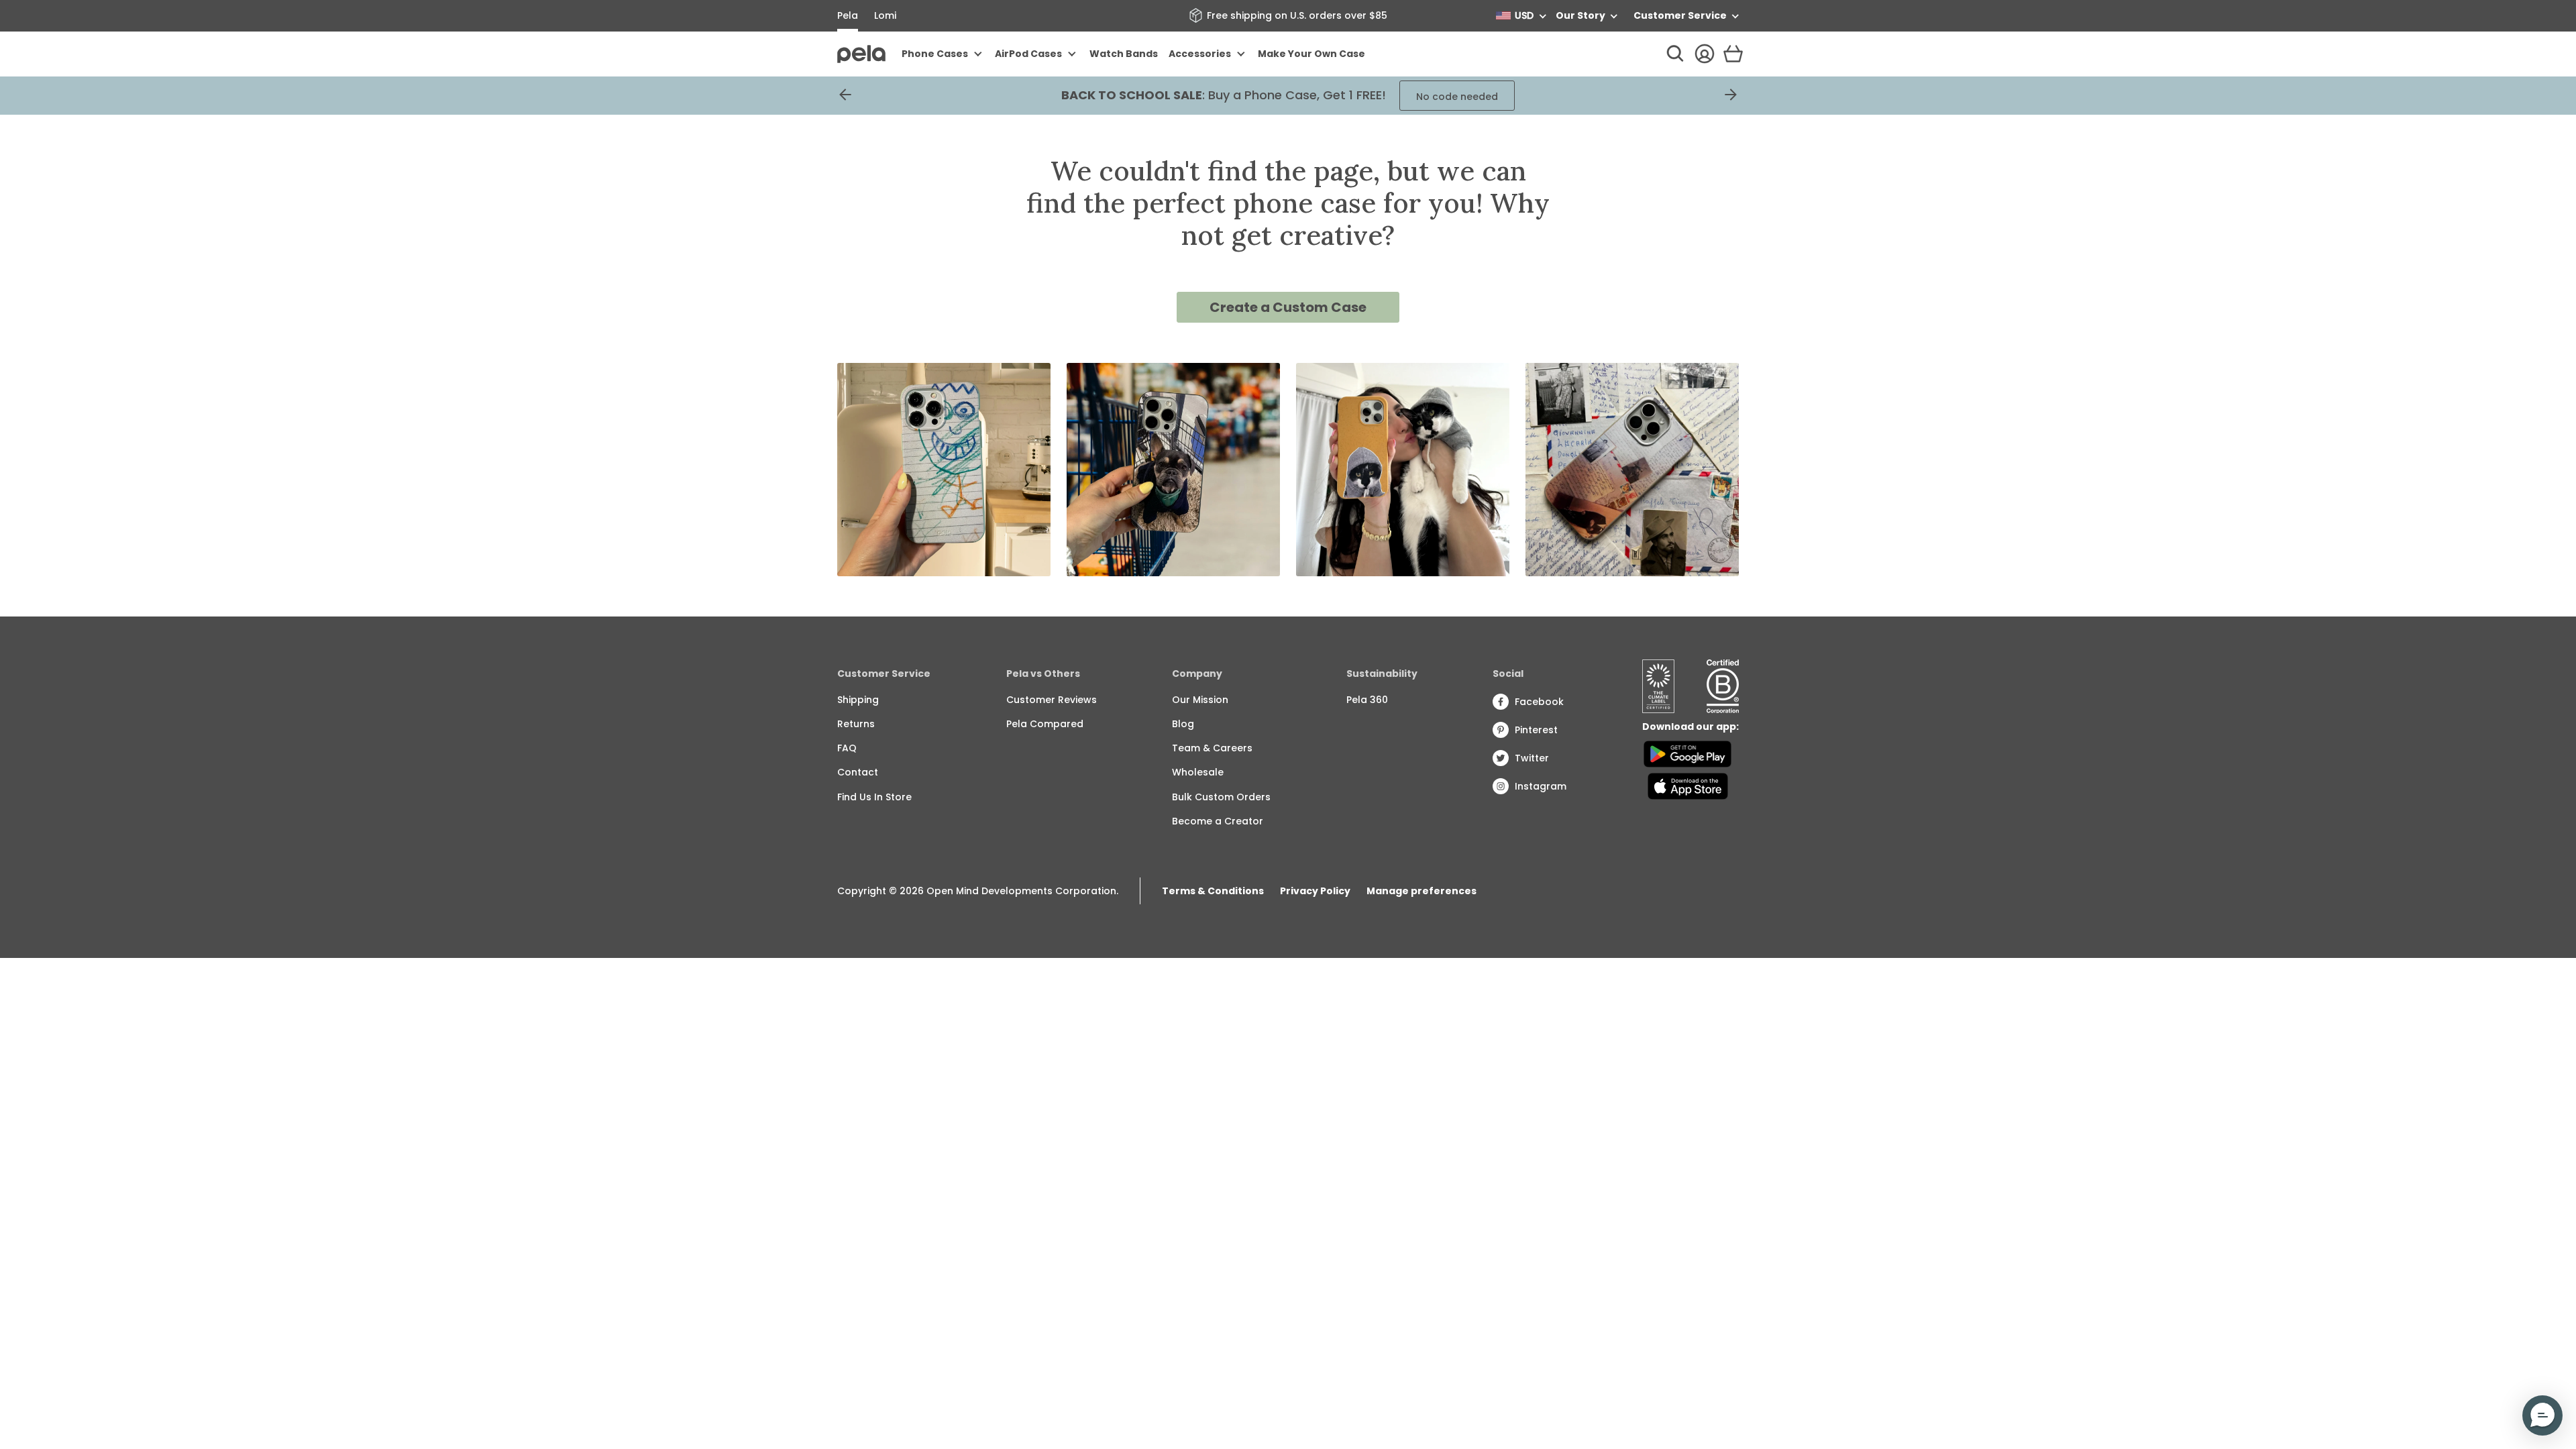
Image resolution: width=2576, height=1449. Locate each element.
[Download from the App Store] (1687, 786)
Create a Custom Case (1288, 307)
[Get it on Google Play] (1687, 754)
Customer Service (1680, 15)
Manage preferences (1421, 891)
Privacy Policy (1315, 891)
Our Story (1580, 15)
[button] (2542, 1415)
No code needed (1457, 97)
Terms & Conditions (1213, 891)
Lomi (885, 15)
